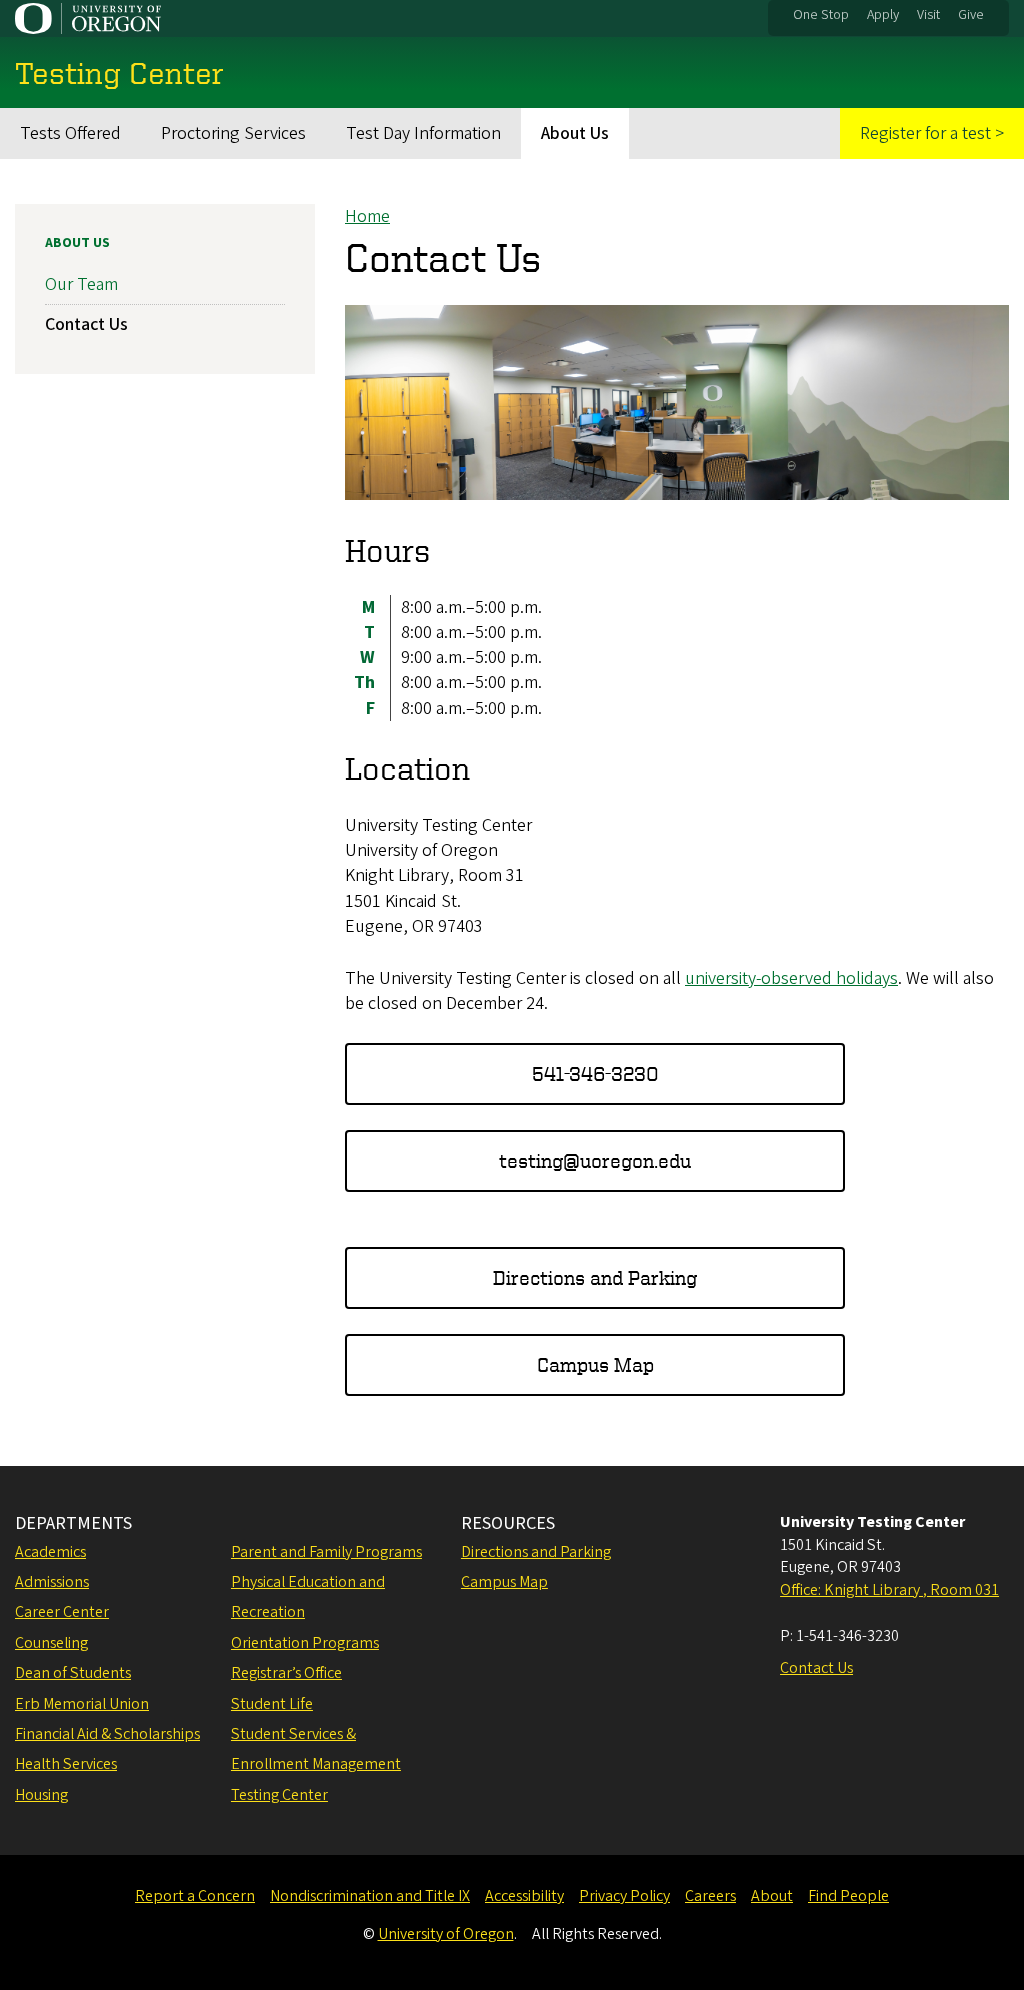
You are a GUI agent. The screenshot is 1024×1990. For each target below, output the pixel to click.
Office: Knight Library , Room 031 (889, 1590)
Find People (848, 1896)
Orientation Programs (305, 1643)
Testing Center (279, 1795)
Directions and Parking (536, 1552)
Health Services (66, 1764)
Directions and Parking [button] (595, 1277)
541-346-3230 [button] (595, 1073)
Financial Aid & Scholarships (107, 1734)
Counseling (51, 1643)
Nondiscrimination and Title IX (370, 1896)
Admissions (52, 1582)
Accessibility (524, 1896)
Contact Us (86, 324)
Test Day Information (423, 133)
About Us (575, 133)
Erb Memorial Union (82, 1704)
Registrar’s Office (286, 1673)
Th (364, 682)
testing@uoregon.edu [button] (595, 1160)
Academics (50, 1552)
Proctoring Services (233, 133)
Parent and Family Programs (326, 1552)
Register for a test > (932, 133)
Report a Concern (195, 1896)
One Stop (821, 15)
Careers (710, 1896)
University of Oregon (446, 1934)
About (772, 1896)
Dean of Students (73, 1673)
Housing (41, 1795)
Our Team (81, 284)
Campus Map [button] (595, 1364)
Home (367, 216)
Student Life (272, 1704)
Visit (928, 15)
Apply (883, 15)
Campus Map (504, 1582)
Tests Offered (70, 133)
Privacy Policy (624, 1896)
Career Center (62, 1612)
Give (971, 15)
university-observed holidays (791, 978)
